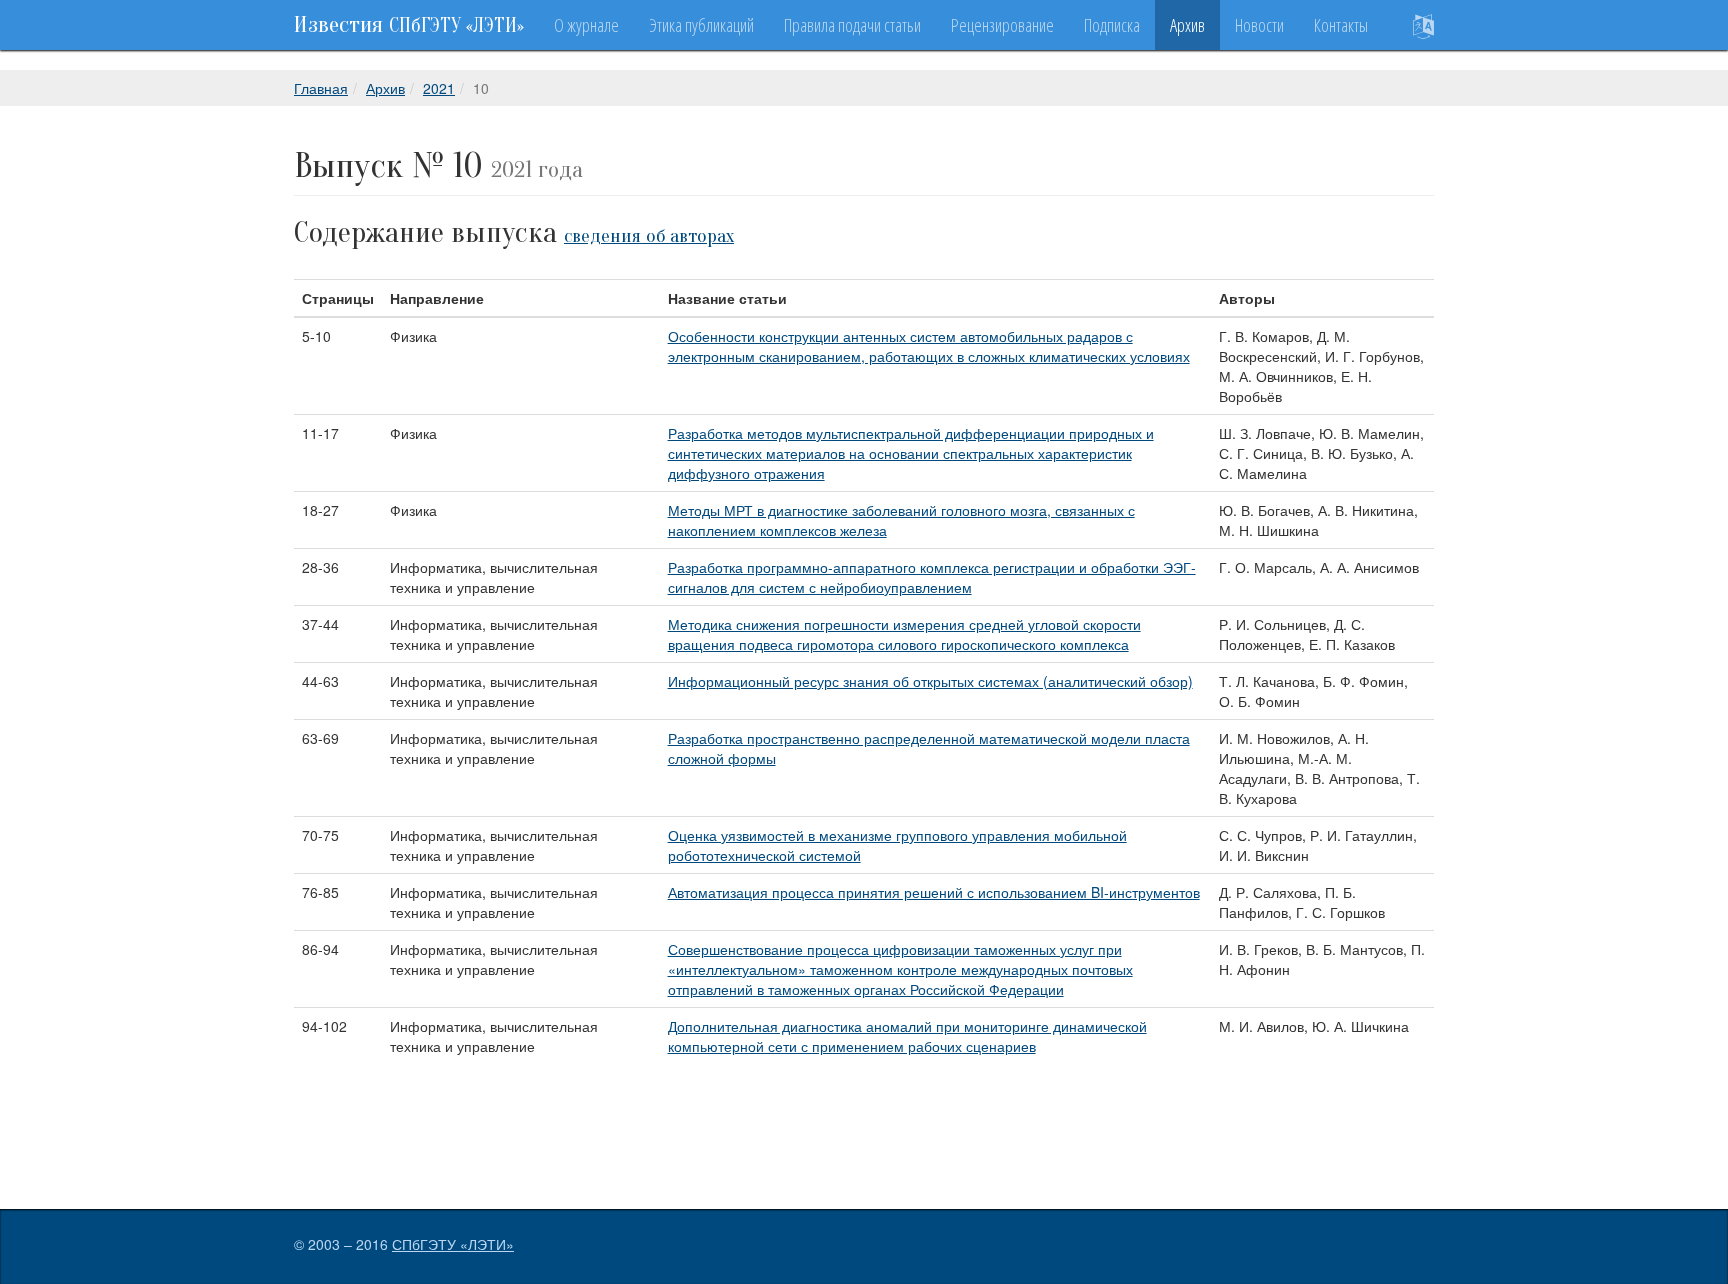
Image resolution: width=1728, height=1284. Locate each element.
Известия (409, 24)
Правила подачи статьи (852, 25)
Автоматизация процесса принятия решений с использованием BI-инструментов (934, 892)
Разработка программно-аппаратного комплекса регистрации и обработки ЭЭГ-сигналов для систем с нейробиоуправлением (932, 577)
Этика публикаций (701, 25)
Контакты (1341, 25)
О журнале (586, 25)
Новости (1259, 25)
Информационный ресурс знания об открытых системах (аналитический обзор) (930, 681)
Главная (321, 88)
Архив (1187, 25)
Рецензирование (1002, 25)
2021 (439, 88)
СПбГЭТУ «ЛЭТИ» (453, 1244)
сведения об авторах (649, 236)
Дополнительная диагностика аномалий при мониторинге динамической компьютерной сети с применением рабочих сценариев (907, 1036)
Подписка (1112, 25)
